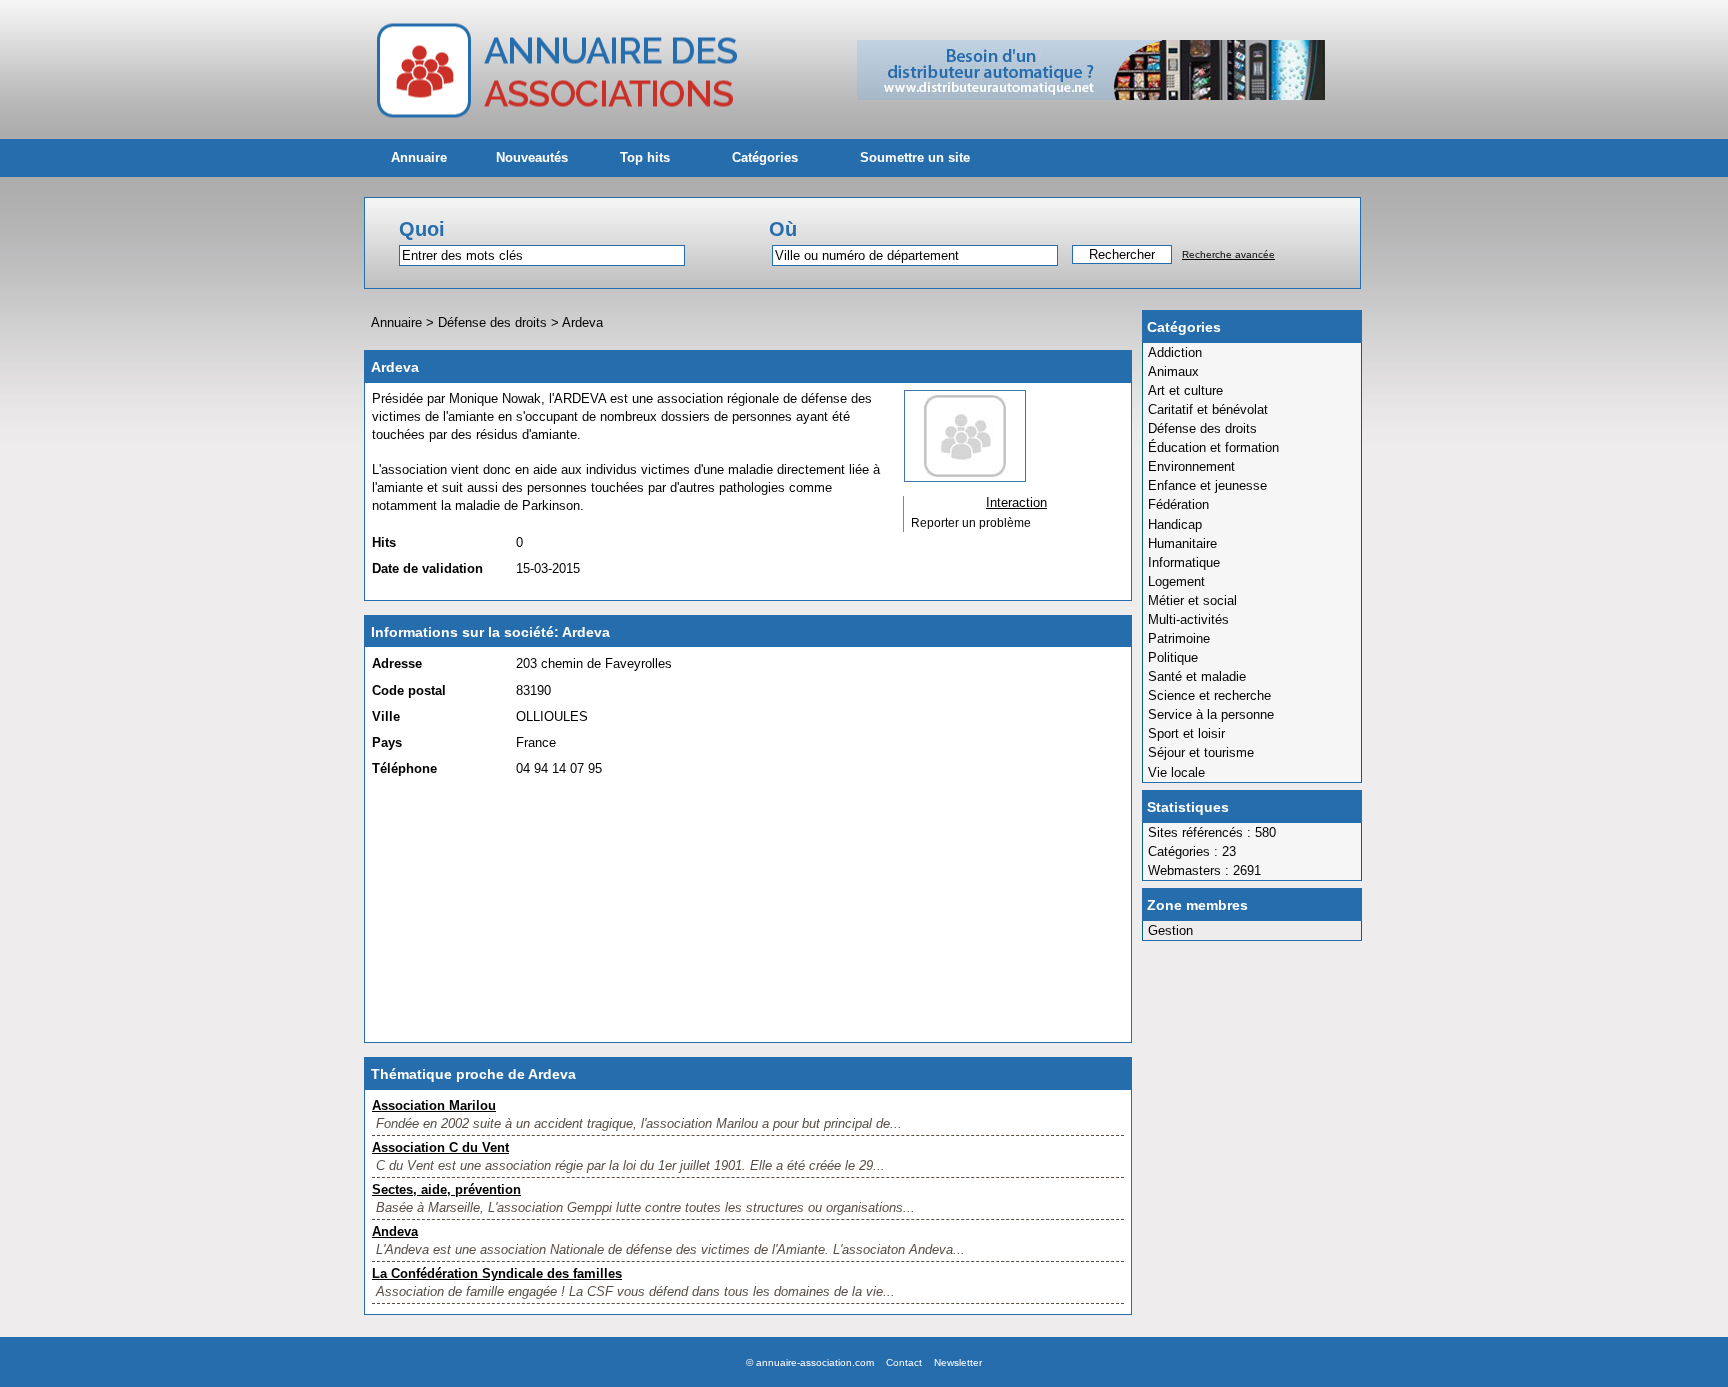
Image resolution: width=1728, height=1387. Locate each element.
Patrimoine (1179, 638)
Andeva (395, 1231)
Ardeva (582, 322)
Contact (904, 1362)
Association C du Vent (440, 1147)
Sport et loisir (1186, 733)
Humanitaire (1182, 543)
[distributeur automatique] (1091, 95)
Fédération (1178, 504)
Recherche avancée (1228, 254)
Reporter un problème (971, 523)
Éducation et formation (1213, 447)
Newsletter (958, 1362)
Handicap (1175, 524)
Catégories (765, 157)
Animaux (1173, 371)
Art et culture (1185, 390)
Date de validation (427, 568)
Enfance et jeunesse (1207, 485)
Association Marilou (434, 1105)
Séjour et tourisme (1201, 752)
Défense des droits (1202, 428)
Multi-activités (1188, 619)
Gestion (1170, 930)
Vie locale (1176, 772)
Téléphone (404, 768)
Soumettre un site (915, 157)
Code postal (409, 690)
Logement (1176, 581)
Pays (387, 742)
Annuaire (419, 157)
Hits (384, 542)
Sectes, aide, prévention (446, 1189)
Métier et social (1192, 600)
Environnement (1191, 466)
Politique (1173, 657)
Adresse (397, 663)
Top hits (645, 157)
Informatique (1184, 562)
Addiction (1175, 352)
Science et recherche (1209, 695)
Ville (386, 716)
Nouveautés (532, 157)
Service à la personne (1211, 714)
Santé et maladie (1197, 676)
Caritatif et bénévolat (1208, 409)
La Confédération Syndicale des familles (497, 1273)
